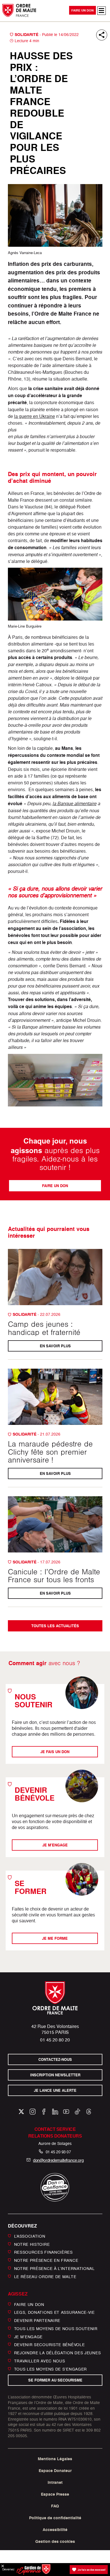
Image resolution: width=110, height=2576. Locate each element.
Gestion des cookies (55, 2541)
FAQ (55, 2506)
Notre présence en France (46, 2260)
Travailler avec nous (40, 2361)
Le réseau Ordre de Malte (45, 2277)
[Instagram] (33, 2112)
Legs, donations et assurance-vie (54, 2312)
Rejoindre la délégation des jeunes (58, 2353)
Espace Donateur (55, 2471)
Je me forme (55, 1938)
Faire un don (82, 10)
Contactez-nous (55, 2060)
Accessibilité (55, 2530)
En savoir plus (55, 1346)
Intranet (55, 2482)
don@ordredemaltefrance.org (58, 2160)
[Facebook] (44, 2112)
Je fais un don (55, 1752)
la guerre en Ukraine (35, 416)
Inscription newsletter (55, 2075)
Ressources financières (43, 2252)
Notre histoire (32, 2244)
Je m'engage (55, 1845)
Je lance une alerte (55, 2091)
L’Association (30, 2236)
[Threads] (89, 2112)
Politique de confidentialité (55, 2518)
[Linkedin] (55, 2112)
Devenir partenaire (37, 2320)
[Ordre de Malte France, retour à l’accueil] (19, 10)
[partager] (102, 35)
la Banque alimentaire (74, 803)
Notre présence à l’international (54, 2268)
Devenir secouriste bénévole (49, 2345)
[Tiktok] (77, 2112)
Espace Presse (55, 2494)
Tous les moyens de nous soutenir (56, 2329)
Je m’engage (28, 2336)
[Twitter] (21, 2112)
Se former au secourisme (55, 2380)
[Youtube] (66, 2112)
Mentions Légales (55, 2459)
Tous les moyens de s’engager (51, 2369)
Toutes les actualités (55, 1626)
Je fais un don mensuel (92, 2570)
